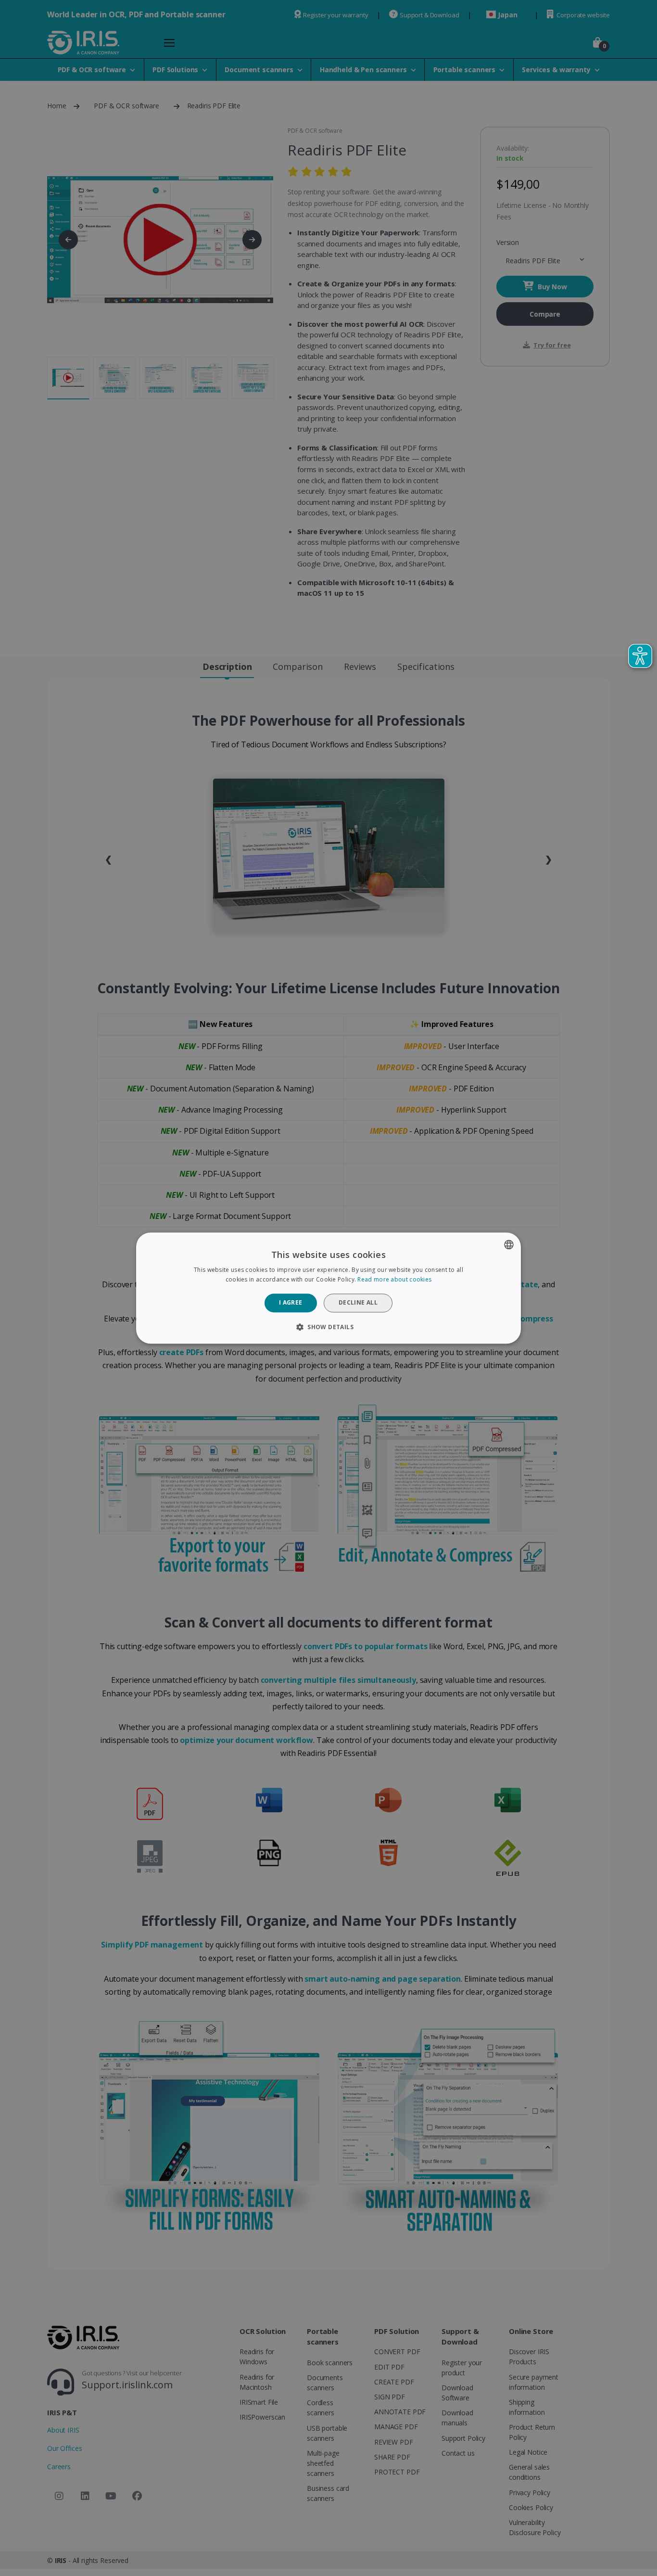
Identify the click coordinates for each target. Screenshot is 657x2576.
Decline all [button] (358, 1303)
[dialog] (328, 1288)
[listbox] (509, 1244)
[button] (328, 1327)
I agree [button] (291, 1303)
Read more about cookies (394, 1279)
